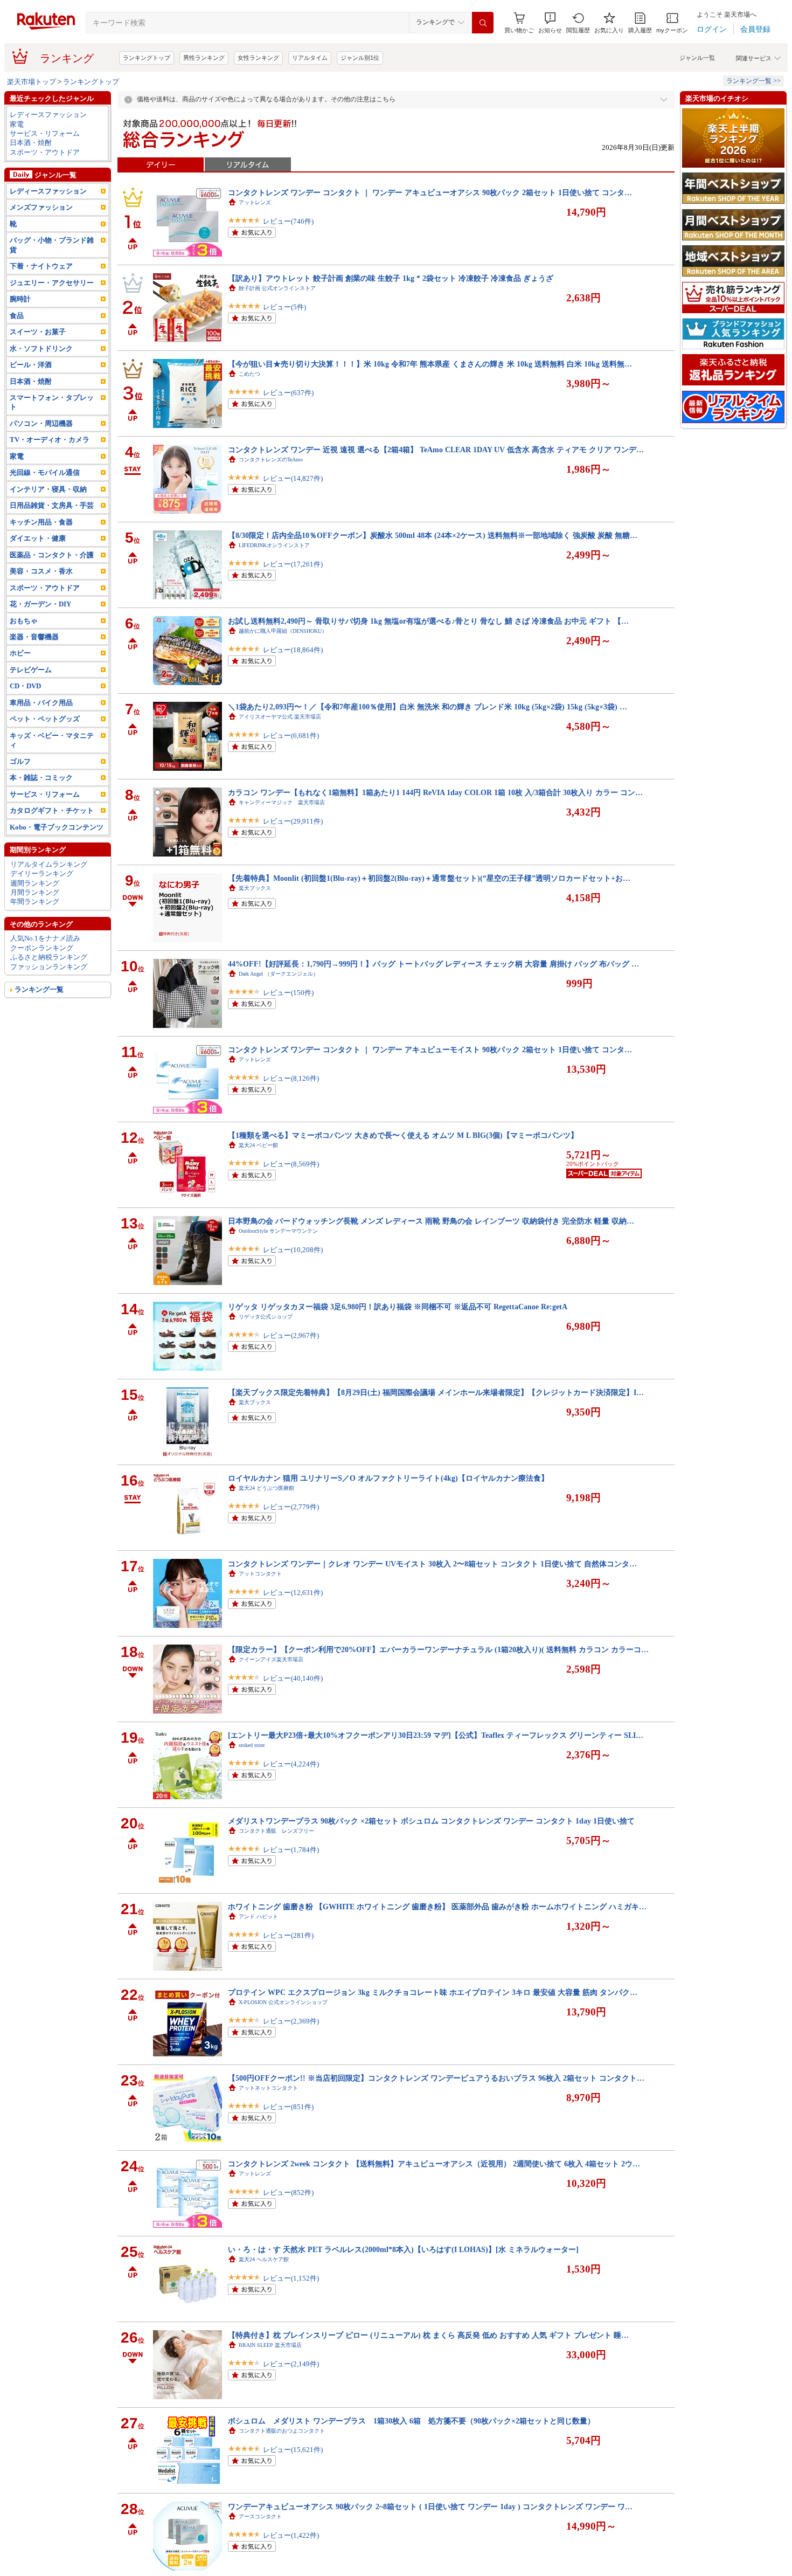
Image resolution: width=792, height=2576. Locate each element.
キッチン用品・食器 (41, 522)
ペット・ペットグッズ (45, 719)
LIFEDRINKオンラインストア (274, 545)
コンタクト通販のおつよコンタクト (282, 2431)
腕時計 (20, 299)
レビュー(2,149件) (291, 2364)
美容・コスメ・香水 (41, 571)
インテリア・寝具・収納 (48, 489)
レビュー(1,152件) (291, 2278)
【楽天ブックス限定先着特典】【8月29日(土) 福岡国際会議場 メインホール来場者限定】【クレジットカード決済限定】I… (436, 1392)
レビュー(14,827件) (293, 478)
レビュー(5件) (284, 307)
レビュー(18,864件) (293, 650)
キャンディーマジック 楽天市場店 (282, 802)
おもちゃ (24, 621)
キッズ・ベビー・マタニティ (52, 740)
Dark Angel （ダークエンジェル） (279, 974)
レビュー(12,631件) (293, 1593)
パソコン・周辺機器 (41, 423)
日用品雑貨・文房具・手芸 (52, 505)
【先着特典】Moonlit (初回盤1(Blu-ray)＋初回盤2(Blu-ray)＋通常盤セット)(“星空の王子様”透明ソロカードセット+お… (429, 878)
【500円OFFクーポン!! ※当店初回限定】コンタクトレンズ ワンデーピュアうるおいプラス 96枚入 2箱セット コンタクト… (436, 2078)
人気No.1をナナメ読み (45, 938)
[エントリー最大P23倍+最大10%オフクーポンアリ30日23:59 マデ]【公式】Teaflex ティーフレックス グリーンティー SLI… (436, 1735)
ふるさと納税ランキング (49, 957)
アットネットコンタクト (268, 2088)
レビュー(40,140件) (293, 1678)
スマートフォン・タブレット (52, 402)
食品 (17, 316)
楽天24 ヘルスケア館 (264, 2259)
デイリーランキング (42, 873)
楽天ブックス (255, 888)
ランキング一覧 (39, 989)
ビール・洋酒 (31, 365)
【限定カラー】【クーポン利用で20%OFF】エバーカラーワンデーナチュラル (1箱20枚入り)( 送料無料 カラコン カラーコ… (438, 1649)
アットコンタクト (260, 1574)
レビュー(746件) (288, 221)
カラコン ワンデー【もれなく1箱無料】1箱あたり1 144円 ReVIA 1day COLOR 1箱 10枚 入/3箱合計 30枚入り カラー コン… (435, 792)
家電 (17, 124)
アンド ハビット (258, 1917)
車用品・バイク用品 (41, 703)
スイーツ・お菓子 (38, 332)
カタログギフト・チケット (52, 810)
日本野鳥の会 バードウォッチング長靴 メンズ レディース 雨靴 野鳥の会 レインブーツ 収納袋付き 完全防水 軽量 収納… (431, 1221)
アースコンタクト (260, 2516)
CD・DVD (25, 686)
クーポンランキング (42, 948)
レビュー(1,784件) (291, 1850)
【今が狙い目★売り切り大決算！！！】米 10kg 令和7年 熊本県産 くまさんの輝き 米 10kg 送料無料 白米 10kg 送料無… (430, 364)
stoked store (252, 1745)
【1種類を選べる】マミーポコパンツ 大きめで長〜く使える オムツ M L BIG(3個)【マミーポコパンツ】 (403, 1135)
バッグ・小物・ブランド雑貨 (52, 245)
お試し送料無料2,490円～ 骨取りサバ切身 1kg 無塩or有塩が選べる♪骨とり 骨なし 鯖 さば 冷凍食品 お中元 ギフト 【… (428, 621)
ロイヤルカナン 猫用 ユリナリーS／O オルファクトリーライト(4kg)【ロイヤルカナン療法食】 (388, 1478)
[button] (550, 23)
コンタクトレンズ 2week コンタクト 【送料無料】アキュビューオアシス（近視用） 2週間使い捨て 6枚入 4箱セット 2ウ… (434, 2164)
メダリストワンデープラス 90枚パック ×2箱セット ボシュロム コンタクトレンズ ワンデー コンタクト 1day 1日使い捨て (431, 1821)
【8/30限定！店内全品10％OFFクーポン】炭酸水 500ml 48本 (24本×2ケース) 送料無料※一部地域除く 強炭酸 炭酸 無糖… (433, 535)
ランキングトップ (147, 58)
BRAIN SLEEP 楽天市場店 (270, 2345)
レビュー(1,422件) (291, 2535)
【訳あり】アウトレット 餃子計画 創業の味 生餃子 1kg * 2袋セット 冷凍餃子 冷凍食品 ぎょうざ (391, 278)
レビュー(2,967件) (291, 1335)
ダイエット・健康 (38, 538)
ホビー (20, 653)
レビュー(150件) (288, 993)
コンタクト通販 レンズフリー (276, 1831)
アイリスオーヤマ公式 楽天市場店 (280, 717)
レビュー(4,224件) (291, 1764)
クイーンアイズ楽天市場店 (271, 1659)
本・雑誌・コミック (41, 778)
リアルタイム (310, 58)
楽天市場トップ (32, 82)
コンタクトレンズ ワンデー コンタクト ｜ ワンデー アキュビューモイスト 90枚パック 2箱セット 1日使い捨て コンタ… (430, 1049)
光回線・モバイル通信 (45, 472)
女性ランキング (258, 58)
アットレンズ (255, 202)
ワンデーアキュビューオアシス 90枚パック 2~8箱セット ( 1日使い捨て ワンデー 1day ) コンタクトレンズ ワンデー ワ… (430, 2506)
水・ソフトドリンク (41, 348)
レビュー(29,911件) (293, 821)
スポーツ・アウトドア (45, 152)
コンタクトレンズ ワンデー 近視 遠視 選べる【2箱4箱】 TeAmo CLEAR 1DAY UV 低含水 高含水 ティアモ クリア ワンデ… (436, 450)
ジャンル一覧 (697, 58)
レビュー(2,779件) (291, 1507)
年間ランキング (35, 902)
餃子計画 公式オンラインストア (277, 288)
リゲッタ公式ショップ (266, 1317)
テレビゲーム (31, 670)
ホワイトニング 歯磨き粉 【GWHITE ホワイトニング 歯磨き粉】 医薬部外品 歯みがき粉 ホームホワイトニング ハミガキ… (437, 1907)
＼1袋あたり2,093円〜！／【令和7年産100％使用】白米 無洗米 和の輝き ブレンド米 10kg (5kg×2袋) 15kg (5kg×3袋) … (428, 707)
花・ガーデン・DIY (40, 604)
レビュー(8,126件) (291, 1078)
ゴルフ (20, 761)
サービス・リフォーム (45, 133)
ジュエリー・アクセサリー (52, 283)
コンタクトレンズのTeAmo (271, 460)
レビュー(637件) (288, 393)
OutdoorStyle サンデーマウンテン (278, 1231)
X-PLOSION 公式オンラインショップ (283, 2002)
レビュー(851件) (288, 2107)
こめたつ (249, 374)
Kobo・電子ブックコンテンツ (57, 827)
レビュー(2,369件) (291, 2021)
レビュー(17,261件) (293, 564)
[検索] (483, 23)
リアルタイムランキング (49, 864)
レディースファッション (48, 115)
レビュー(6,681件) (291, 735)
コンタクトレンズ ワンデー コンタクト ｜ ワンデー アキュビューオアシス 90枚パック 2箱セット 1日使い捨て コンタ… (430, 192)
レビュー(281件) (288, 1935)
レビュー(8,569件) (291, 1164)
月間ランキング (35, 892)
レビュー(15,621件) (293, 2450)
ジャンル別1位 (360, 58)
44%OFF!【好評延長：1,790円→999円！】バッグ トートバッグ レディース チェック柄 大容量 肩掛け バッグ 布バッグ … (433, 964)
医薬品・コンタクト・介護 (52, 555)
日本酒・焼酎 (31, 143)
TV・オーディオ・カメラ (50, 440)
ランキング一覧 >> (753, 81)
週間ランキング (35, 883)
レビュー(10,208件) (293, 1250)
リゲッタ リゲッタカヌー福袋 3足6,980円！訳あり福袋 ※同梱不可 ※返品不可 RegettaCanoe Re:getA (398, 1307)
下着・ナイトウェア (41, 266)
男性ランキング (204, 58)
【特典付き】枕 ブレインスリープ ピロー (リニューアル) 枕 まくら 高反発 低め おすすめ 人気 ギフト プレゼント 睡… (428, 2335)
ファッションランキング (49, 967)
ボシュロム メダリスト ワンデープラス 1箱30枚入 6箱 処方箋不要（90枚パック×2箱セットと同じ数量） (411, 2421)
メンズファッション (41, 207)
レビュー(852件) (288, 2192)
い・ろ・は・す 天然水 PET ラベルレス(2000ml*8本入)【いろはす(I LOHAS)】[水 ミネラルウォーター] (403, 2249)
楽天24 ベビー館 (258, 1145)
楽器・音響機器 (34, 637)
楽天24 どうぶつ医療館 (266, 1488)
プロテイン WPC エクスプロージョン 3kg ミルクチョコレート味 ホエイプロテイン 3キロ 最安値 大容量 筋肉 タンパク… (433, 1992)
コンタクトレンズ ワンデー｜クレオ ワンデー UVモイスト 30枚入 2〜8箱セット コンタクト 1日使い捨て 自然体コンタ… (432, 1564)
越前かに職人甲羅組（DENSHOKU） (283, 631)
